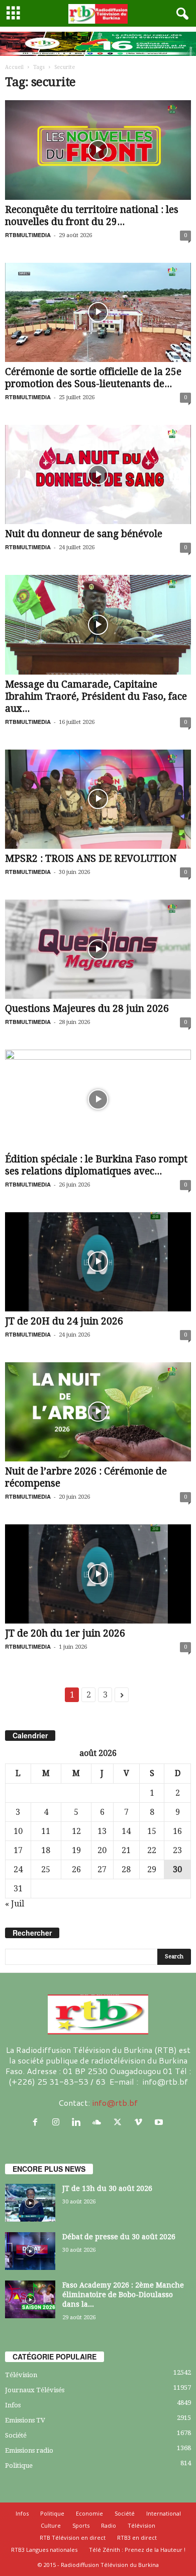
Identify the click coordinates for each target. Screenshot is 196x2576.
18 (46, 1850)
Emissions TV (25, 2420)
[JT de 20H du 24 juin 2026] (98, 1262)
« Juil (15, 1904)
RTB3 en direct (137, 2537)
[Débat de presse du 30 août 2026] (30, 2251)
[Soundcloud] (99, 2122)
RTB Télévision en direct (73, 2537)
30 (177, 1869)
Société (16, 2435)
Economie (89, 2513)
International (164, 2513)
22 (152, 1850)
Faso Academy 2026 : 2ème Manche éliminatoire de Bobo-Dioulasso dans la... (123, 2295)
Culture (51, 2525)
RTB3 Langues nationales (44, 2550)
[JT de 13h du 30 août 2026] (30, 2203)
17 (18, 1850)
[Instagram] (58, 2122)
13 (102, 1831)
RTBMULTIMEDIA (28, 235)
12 (76, 1831)
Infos (13, 2405)
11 (46, 1831)
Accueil (14, 67)
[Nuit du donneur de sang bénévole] (98, 474)
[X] (120, 2122)
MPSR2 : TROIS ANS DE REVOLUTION (91, 859)
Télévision (21, 2375)
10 (18, 1831)
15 (152, 1831)
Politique (19, 2465)
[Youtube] (160, 2122)
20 (102, 1850)
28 (126, 1869)
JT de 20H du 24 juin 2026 (64, 1321)
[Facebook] (37, 2122)
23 (177, 1850)
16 (177, 1831)
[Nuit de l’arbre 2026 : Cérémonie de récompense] (98, 1412)
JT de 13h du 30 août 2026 (107, 2188)
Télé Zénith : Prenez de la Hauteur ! (137, 2550)
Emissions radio (29, 2450)
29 (152, 1869)
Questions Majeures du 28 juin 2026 (87, 1009)
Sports (81, 2525)
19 (76, 1850)
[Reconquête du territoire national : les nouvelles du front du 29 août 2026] (98, 150)
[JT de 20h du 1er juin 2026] (98, 1574)
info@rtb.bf (115, 2103)
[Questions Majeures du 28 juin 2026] (98, 949)
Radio (109, 2525)
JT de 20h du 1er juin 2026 (65, 1633)
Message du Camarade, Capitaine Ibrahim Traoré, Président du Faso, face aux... (96, 696)
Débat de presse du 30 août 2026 (119, 2237)
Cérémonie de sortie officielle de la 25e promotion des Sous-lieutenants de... (93, 378)
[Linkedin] (79, 2122)
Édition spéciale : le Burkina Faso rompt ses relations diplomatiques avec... (96, 1165)
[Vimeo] (140, 2122)
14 (126, 1831)
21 (126, 1850)
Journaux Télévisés (35, 2390)
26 (76, 1869)
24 (18, 1869)
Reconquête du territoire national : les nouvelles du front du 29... (92, 216)
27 (102, 1869)
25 (46, 1869)
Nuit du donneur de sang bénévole (84, 534)
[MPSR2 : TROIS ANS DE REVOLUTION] (98, 799)
